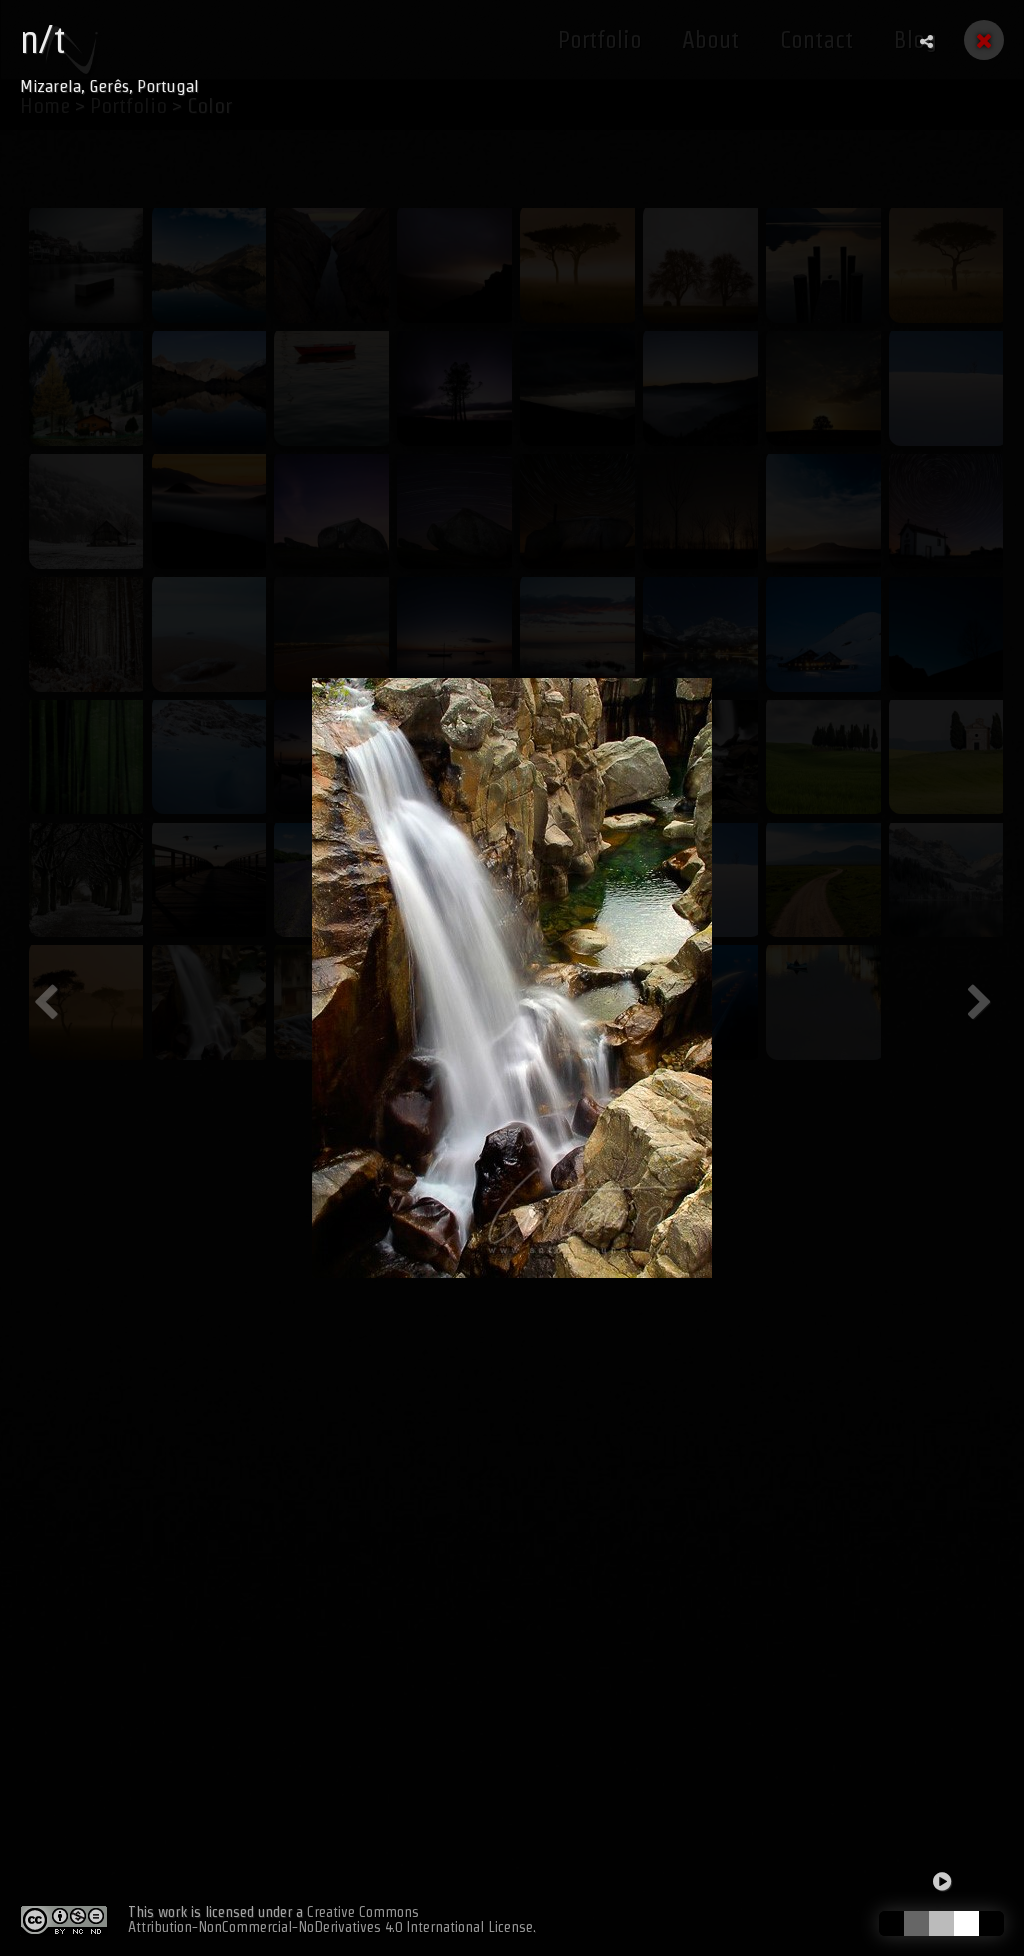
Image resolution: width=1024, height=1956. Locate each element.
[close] (984, 40)
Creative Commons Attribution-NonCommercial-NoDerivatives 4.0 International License (330, 1919)
